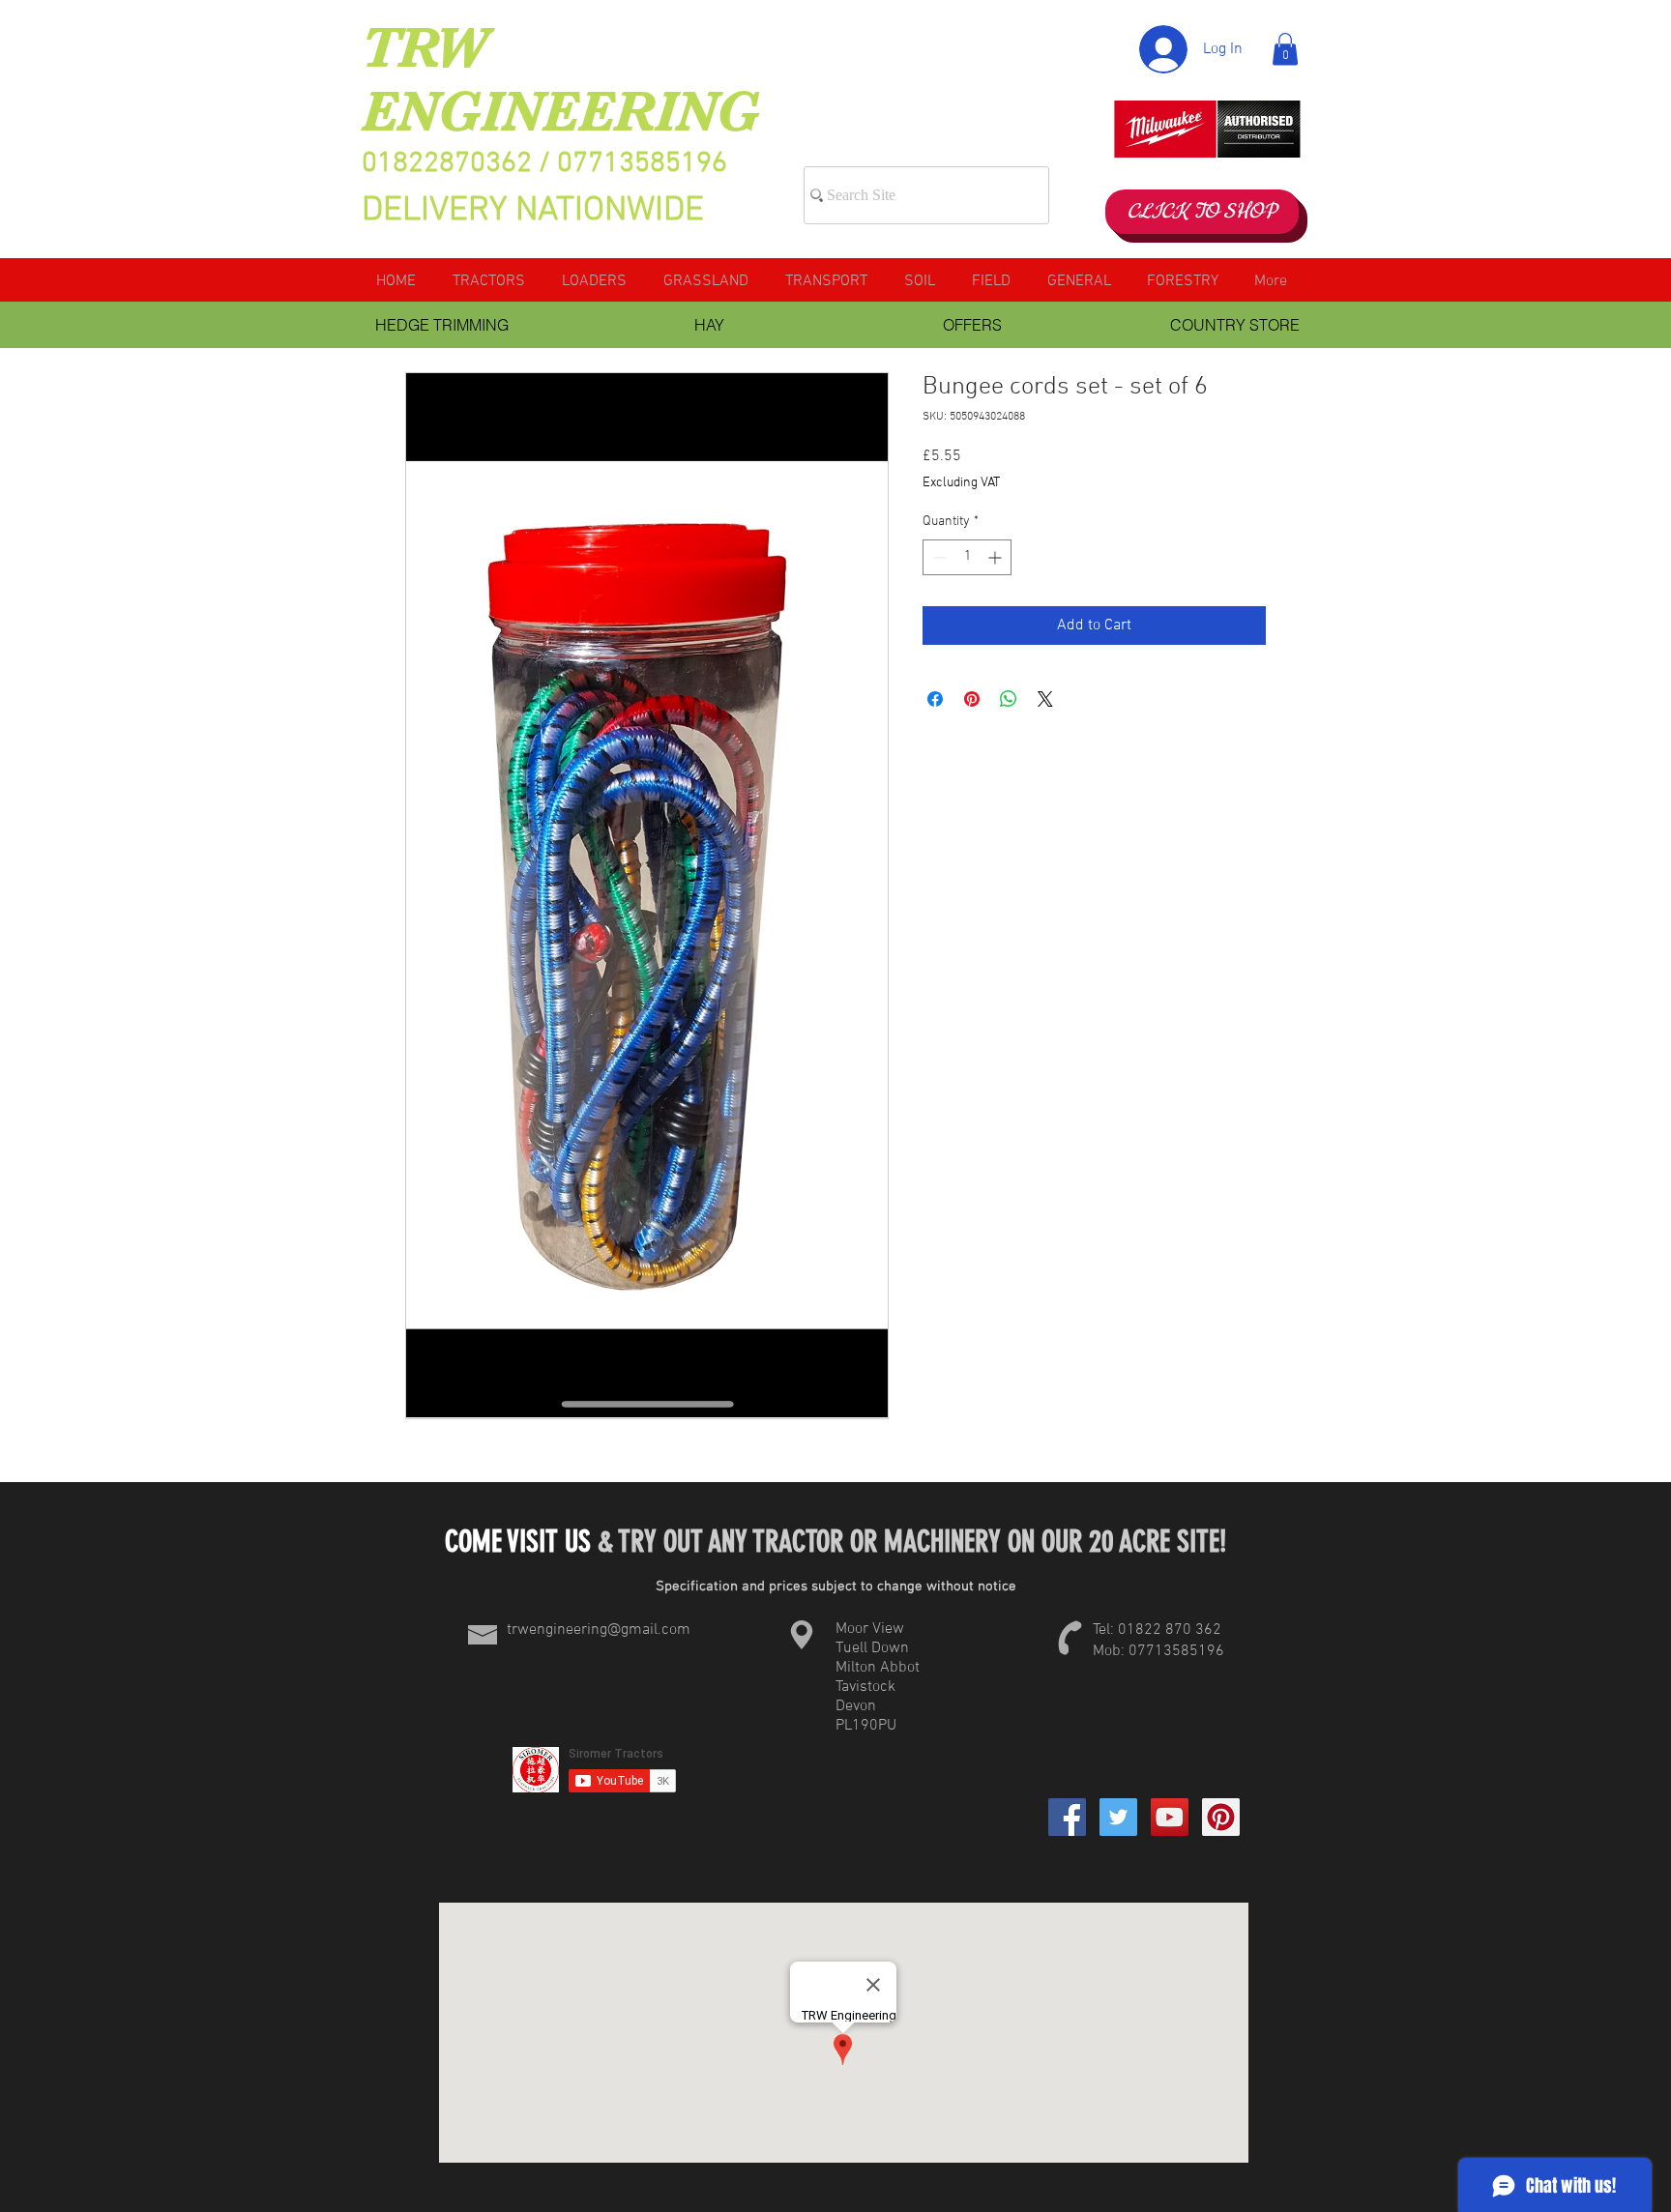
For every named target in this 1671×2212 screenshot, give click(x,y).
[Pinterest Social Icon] (1221, 1817)
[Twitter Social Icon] (1118, 1817)
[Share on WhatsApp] (1009, 699)
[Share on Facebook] (935, 699)
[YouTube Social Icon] (1170, 1817)
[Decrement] (938, 557)
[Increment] (997, 557)
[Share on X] (1045, 699)
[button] (1285, 49)
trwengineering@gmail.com (599, 1630)
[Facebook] (1067, 1817)
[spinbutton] (967, 557)
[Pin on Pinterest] (972, 699)
